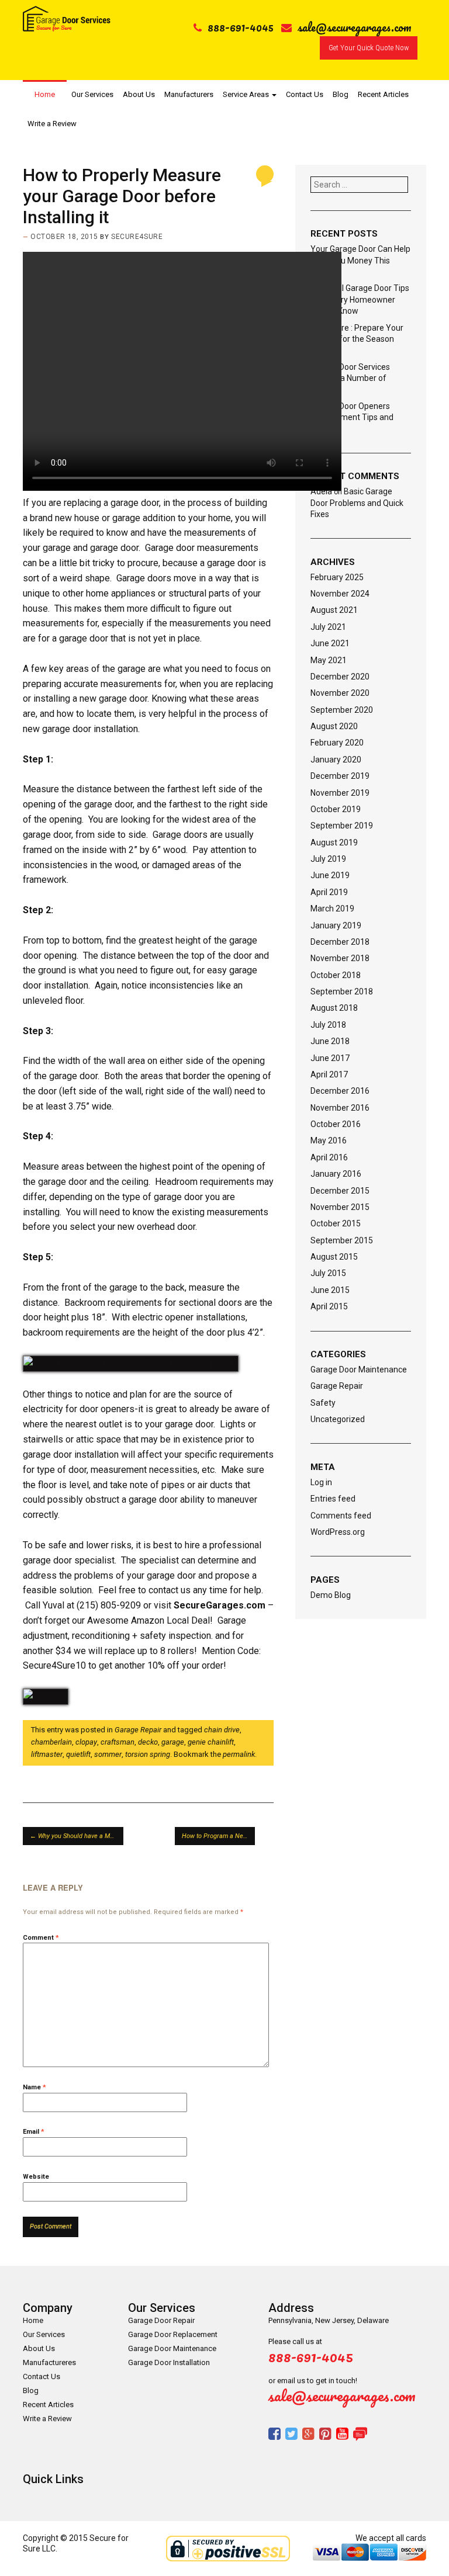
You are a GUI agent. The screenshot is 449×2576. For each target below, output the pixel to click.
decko (148, 1742)
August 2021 (334, 610)
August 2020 (334, 726)
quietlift (78, 1754)
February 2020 (337, 743)
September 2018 (342, 991)
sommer (108, 1754)
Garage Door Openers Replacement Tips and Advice (352, 417)
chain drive (222, 1730)
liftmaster (47, 1754)
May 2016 (329, 1140)
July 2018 (328, 1025)
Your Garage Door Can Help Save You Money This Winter (360, 260)
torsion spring (148, 1754)
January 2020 (336, 760)
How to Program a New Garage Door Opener (218, 1836)
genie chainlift (211, 1742)
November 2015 (340, 1207)
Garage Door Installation (169, 2362)
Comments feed (341, 1516)
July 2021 (328, 627)
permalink (239, 1754)
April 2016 (329, 1157)
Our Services (92, 94)
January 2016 (336, 1174)
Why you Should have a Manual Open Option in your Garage (77, 1836)
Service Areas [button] (247, 94)
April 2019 (329, 892)
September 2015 (342, 1240)
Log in (321, 1482)
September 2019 (342, 826)
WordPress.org (338, 1532)
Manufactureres (49, 2362)
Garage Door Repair (161, 2320)
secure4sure (137, 237)
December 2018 (340, 942)
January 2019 (336, 925)
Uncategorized (338, 1419)
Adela (321, 491)
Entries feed (333, 1499)
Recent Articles (383, 94)
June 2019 (330, 875)
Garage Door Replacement (173, 2334)
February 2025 (337, 577)
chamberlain (51, 1742)
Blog (341, 94)
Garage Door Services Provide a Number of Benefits (350, 378)
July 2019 (328, 859)
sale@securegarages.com (355, 27)
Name (34, 2087)
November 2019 (340, 793)
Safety (323, 1403)
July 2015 (328, 1273)
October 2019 (336, 809)
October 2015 (336, 1223)
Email (34, 2132)
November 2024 (340, 594)
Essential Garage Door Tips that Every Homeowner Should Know (360, 299)
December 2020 (340, 677)
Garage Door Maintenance (359, 1370)
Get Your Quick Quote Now (369, 48)
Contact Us (305, 94)
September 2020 (342, 710)
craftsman (118, 1742)
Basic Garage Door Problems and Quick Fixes (357, 503)
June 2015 (330, 1290)
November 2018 (340, 958)
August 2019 (334, 843)
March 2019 (332, 909)
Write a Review (52, 124)
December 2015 (340, 1191)
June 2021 (330, 643)
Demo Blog (331, 1595)
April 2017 (329, 1074)
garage (173, 1742)
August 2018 (334, 1008)
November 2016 (340, 1108)
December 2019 (340, 776)
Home (45, 94)
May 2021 (329, 660)
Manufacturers (189, 94)
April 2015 (329, 1306)
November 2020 (340, 693)
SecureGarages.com (220, 1605)
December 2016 (340, 1091)
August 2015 (334, 1257)
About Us (139, 94)
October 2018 (336, 975)
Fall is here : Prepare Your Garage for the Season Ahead (357, 339)
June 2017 (330, 1058)
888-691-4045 (241, 27)
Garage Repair (138, 1730)
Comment (41, 1938)
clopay (86, 1742)
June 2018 (330, 1041)
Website (36, 2177)
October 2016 (336, 1124)
